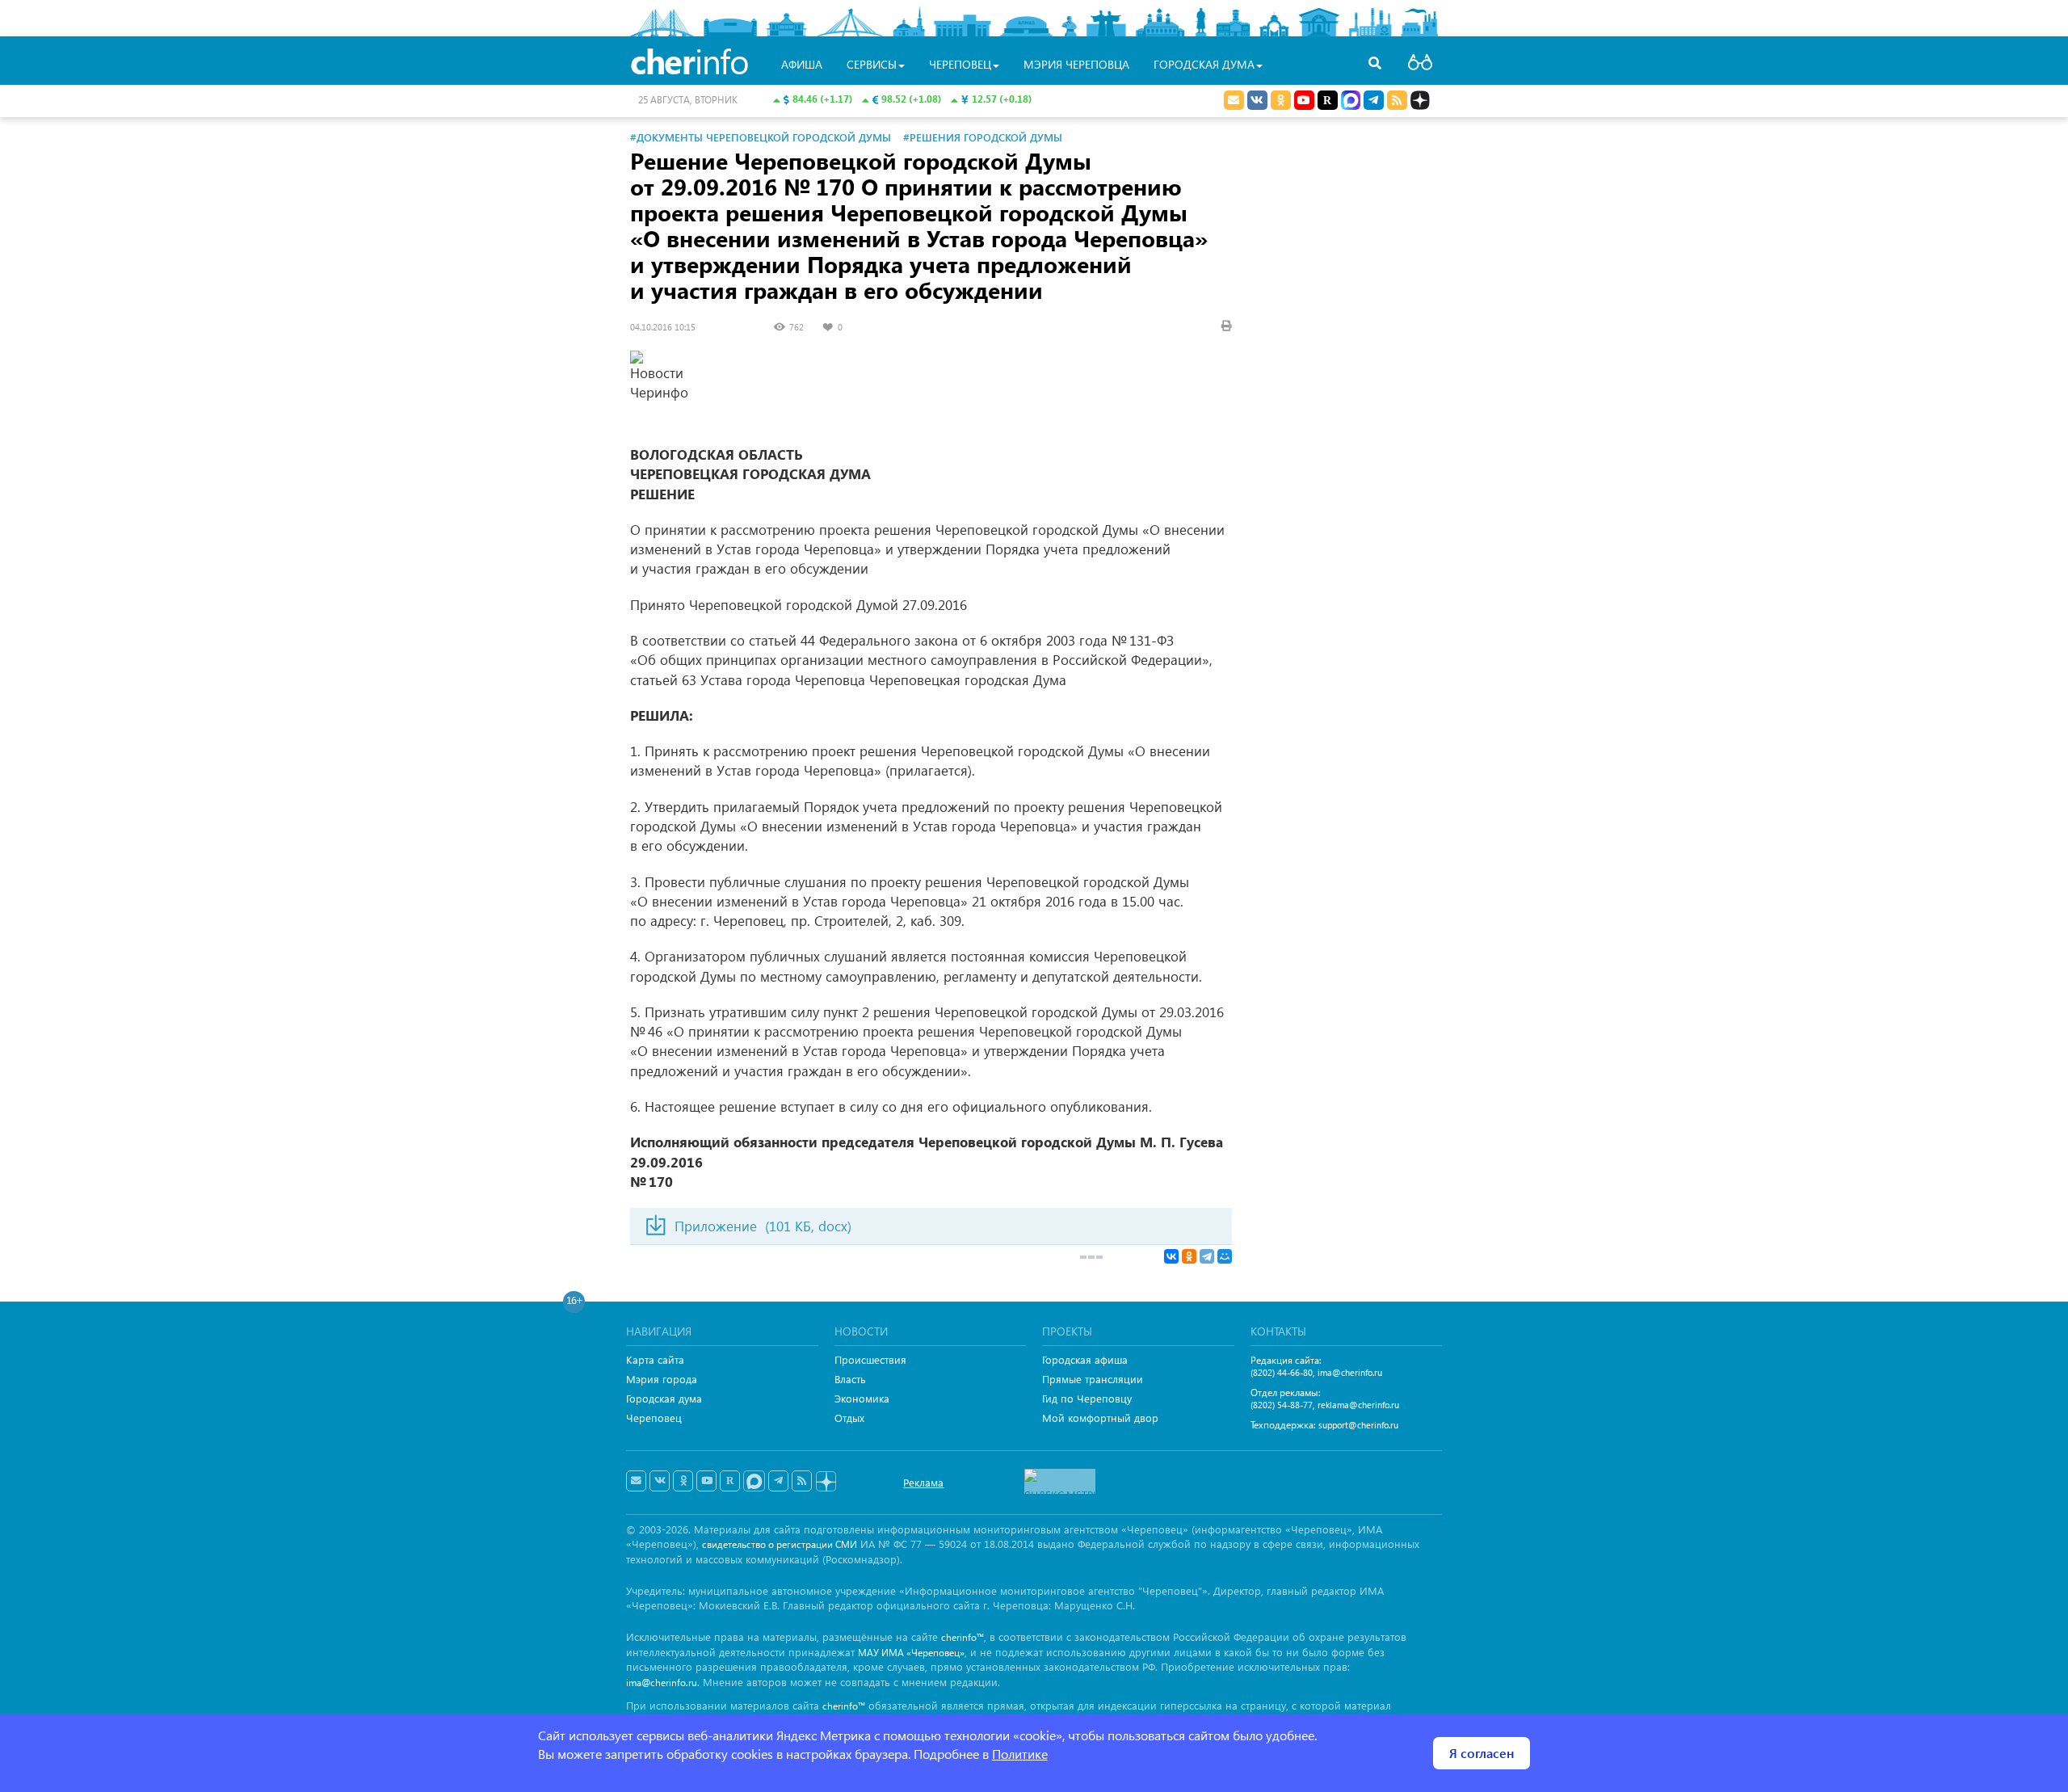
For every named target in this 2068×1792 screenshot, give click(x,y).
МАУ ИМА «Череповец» (911, 1653)
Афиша (802, 64)
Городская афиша (1085, 1359)
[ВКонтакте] (1171, 1256)
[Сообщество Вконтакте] (660, 1481)
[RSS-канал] (802, 1481)
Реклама (923, 1482)
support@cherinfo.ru (1358, 1425)
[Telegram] (1207, 1256)
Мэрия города (662, 1379)
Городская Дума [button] (1204, 64)
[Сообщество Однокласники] (1281, 100)
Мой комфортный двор (1100, 1418)
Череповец (654, 1418)
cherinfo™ (963, 1637)
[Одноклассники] (1189, 1256)
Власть (850, 1379)
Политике (1020, 1754)
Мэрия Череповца (1076, 64)
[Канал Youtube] (1304, 100)
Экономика (862, 1398)
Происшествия (870, 1359)
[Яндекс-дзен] (825, 1482)
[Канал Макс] (1351, 102)
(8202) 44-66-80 (1282, 1372)
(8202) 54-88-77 (1282, 1405)
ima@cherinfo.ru (1350, 1372)
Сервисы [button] (872, 64)
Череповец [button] (960, 64)
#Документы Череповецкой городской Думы (761, 137)
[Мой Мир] (1225, 1256)
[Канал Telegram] (778, 1481)
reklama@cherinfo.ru (1358, 1405)
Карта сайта (655, 1359)
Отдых (849, 1418)
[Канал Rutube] (1328, 100)
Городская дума (664, 1398)
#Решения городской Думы (983, 137)
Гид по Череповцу (1087, 1398)
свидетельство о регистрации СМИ (780, 1544)
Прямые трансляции (1093, 1379)
